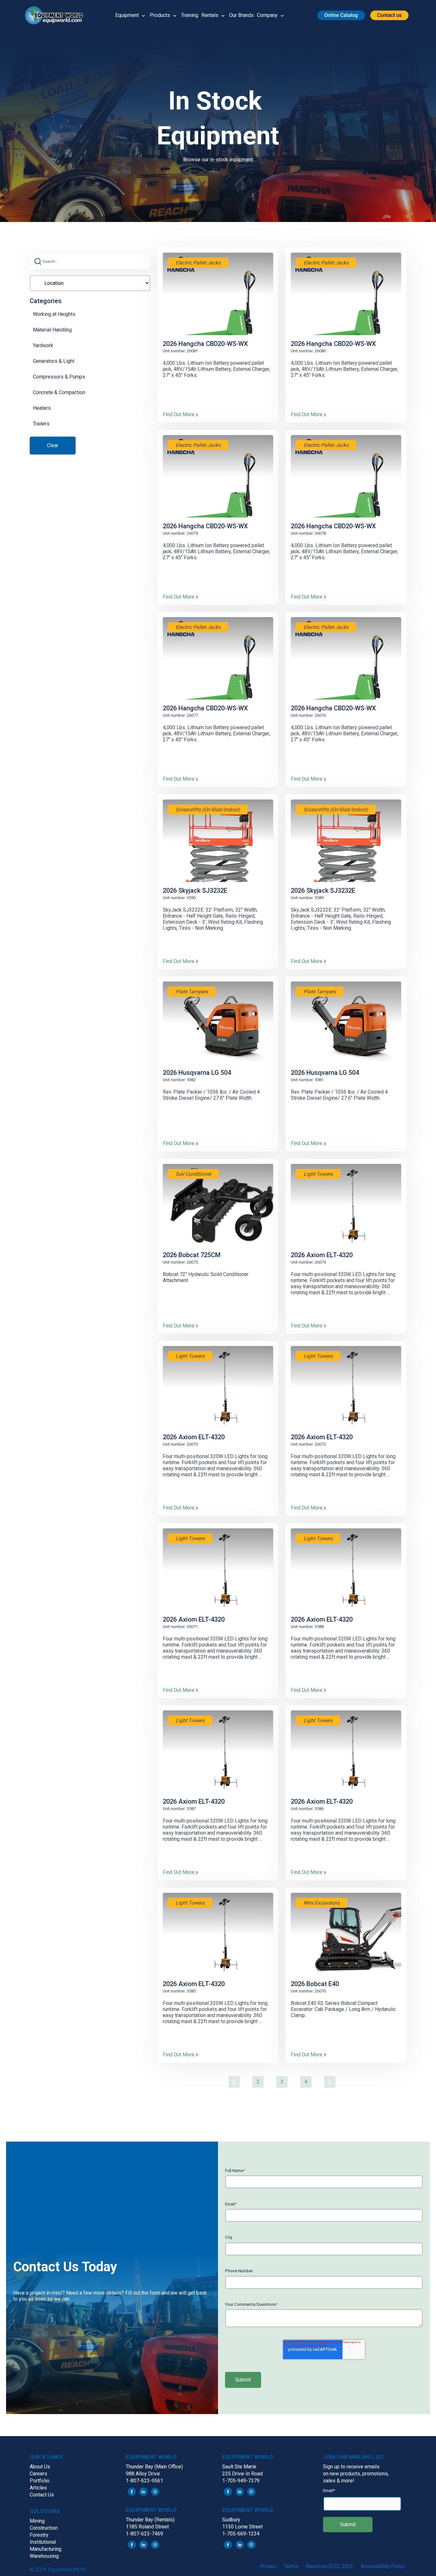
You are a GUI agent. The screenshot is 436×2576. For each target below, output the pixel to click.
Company (267, 15)
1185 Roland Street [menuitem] (147, 2527)
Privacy (268, 2566)
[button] (57, 15)
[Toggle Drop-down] (143, 15)
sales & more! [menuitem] (339, 2481)
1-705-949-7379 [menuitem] (241, 2481)
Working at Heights (54, 314)
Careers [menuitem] (38, 2474)
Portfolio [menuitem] (40, 2481)
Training (190, 15)
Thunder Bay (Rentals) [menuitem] (150, 2520)
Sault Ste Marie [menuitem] (239, 2467)
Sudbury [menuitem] (231, 2520)
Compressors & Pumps (59, 377)
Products (160, 15)
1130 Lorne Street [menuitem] (242, 2527)
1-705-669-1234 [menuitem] (241, 2534)
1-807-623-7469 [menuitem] (144, 2534)
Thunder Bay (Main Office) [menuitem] (154, 2467)
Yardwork (43, 345)
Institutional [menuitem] (43, 2542)
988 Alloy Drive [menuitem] (143, 2474)
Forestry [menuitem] (39, 2535)
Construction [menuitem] (44, 2528)
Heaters (42, 408)
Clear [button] (53, 445)
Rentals (210, 15)
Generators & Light (54, 361)
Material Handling (52, 330)
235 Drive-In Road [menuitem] (242, 2474)
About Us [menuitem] (40, 2467)
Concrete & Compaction (59, 392)
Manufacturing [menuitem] (45, 2549)
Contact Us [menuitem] (42, 2495)
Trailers (41, 424)
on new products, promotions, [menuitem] (356, 2474)
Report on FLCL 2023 (329, 2566)
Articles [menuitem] (38, 2488)
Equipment (127, 15)
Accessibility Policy (383, 2566)
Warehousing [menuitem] (44, 2556)
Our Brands (241, 15)
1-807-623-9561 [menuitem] (144, 2481)
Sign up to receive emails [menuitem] (351, 2467)
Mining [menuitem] (37, 2521)
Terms (291, 2566)
